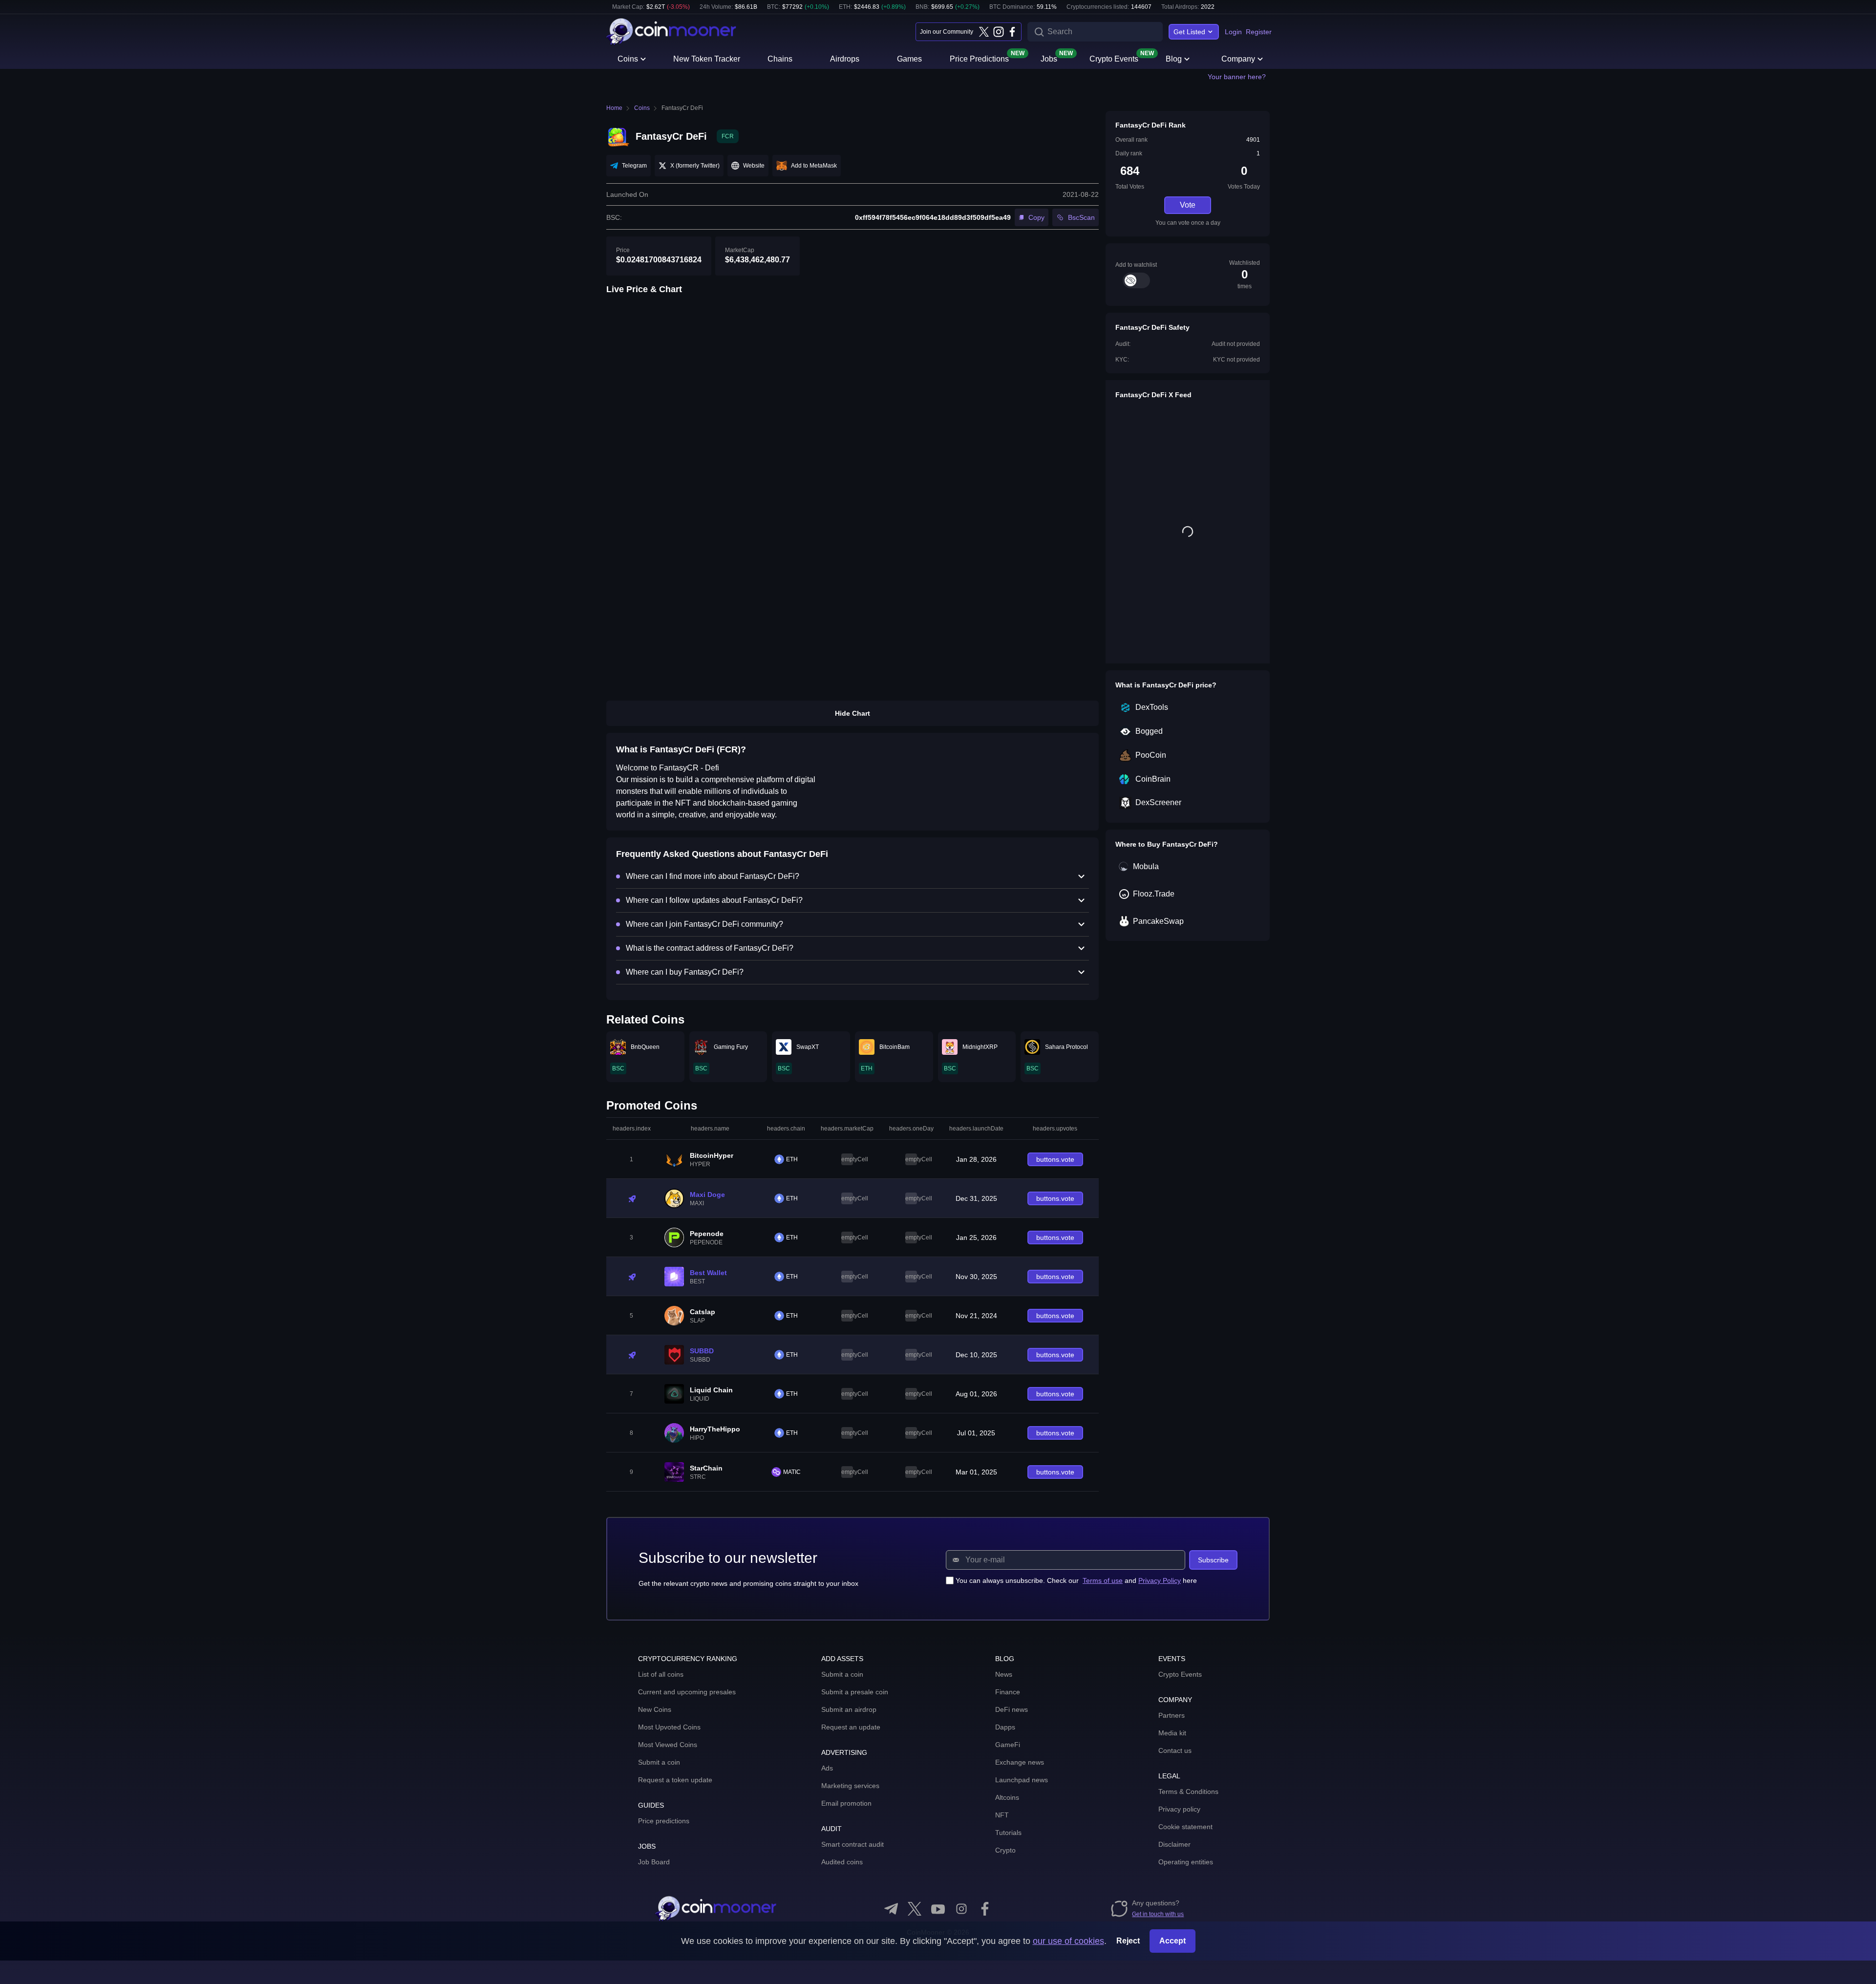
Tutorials (1008, 1833)
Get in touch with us (1158, 1914)
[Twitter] (984, 32)
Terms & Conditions (1188, 1792)
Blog (1174, 59)
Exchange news (1020, 1762)
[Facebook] (1012, 32)
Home (614, 108)
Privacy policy (1179, 1809)
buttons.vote (1055, 1159)
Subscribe (1213, 1560)
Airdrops (845, 59)
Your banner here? (1237, 77)
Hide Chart (853, 713)
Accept (1172, 1941)
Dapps (1005, 1727)
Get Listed (1189, 32)
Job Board (654, 1862)
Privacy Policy (1160, 1580)
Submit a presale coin (855, 1692)
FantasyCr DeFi (682, 108)
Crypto (1005, 1850)
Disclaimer (1174, 1844)
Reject (1128, 1941)
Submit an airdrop (849, 1709)
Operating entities (1186, 1862)
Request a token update (675, 1780)
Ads (827, 1768)
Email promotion (846, 1803)
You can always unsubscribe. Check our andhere (1076, 1580)
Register (1259, 32)
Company (1238, 59)
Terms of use (1103, 1580)
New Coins (655, 1709)
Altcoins (1007, 1797)
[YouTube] (938, 1909)
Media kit (1172, 1733)
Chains (780, 59)
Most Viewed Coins (668, 1745)
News (1004, 1674)
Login (1233, 32)
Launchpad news (1022, 1780)
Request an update (851, 1727)
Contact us (1175, 1750)
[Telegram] (891, 1909)
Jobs (1049, 58)
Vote (1188, 205)
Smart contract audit (853, 1844)
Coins (628, 59)
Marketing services (850, 1786)
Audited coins (842, 1862)
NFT (1002, 1815)
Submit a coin (659, 1762)
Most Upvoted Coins (669, 1727)
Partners (1172, 1715)
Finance (1008, 1692)
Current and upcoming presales (687, 1692)
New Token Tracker (707, 59)
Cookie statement (1185, 1827)
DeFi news (1012, 1709)
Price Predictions (979, 58)
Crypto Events (1114, 58)
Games (909, 59)
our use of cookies (1068, 1941)
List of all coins (661, 1674)
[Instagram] (998, 32)
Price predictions (664, 1821)
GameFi (1008, 1745)
